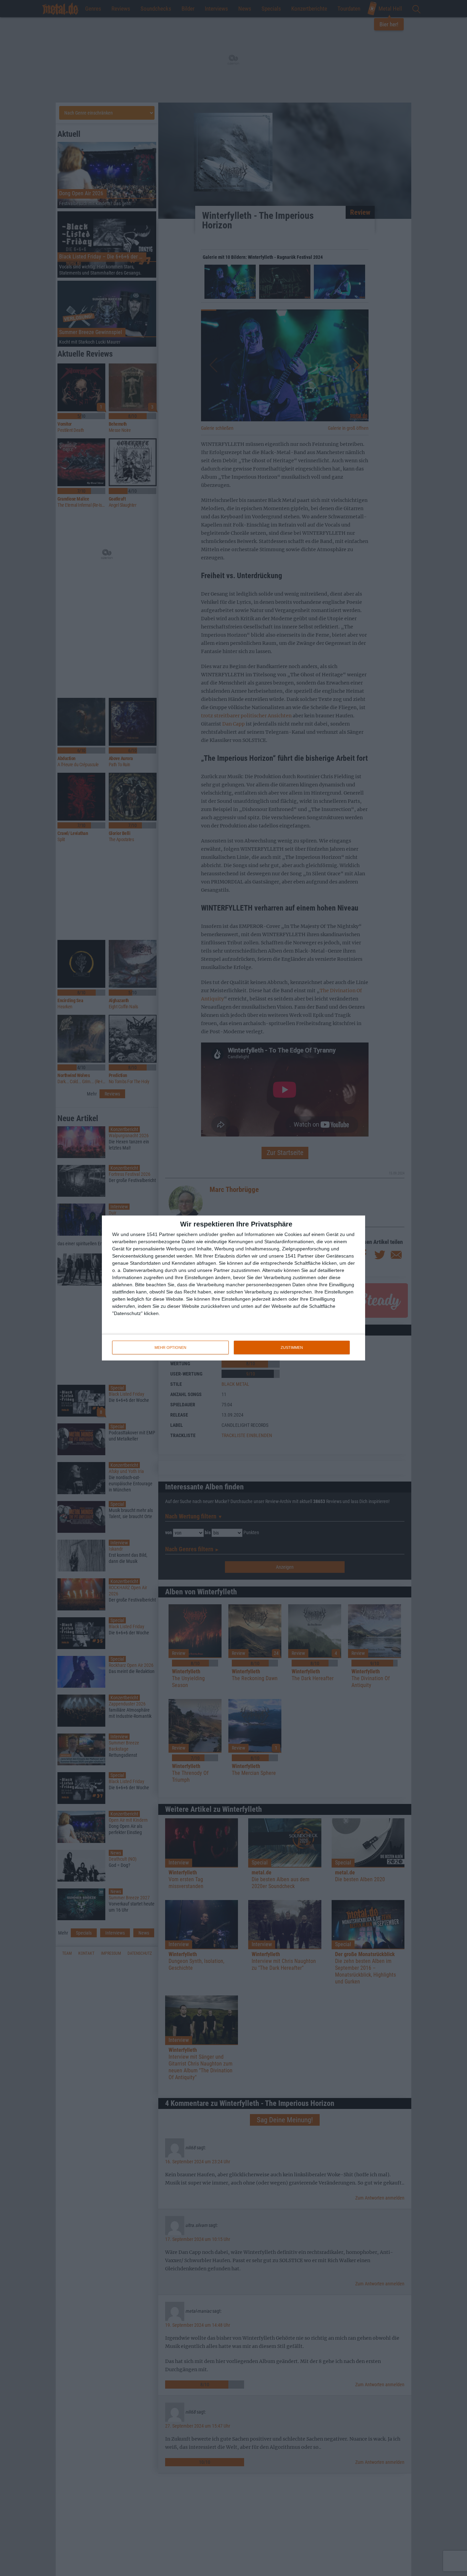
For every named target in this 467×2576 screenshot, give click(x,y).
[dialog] (233, 1288)
